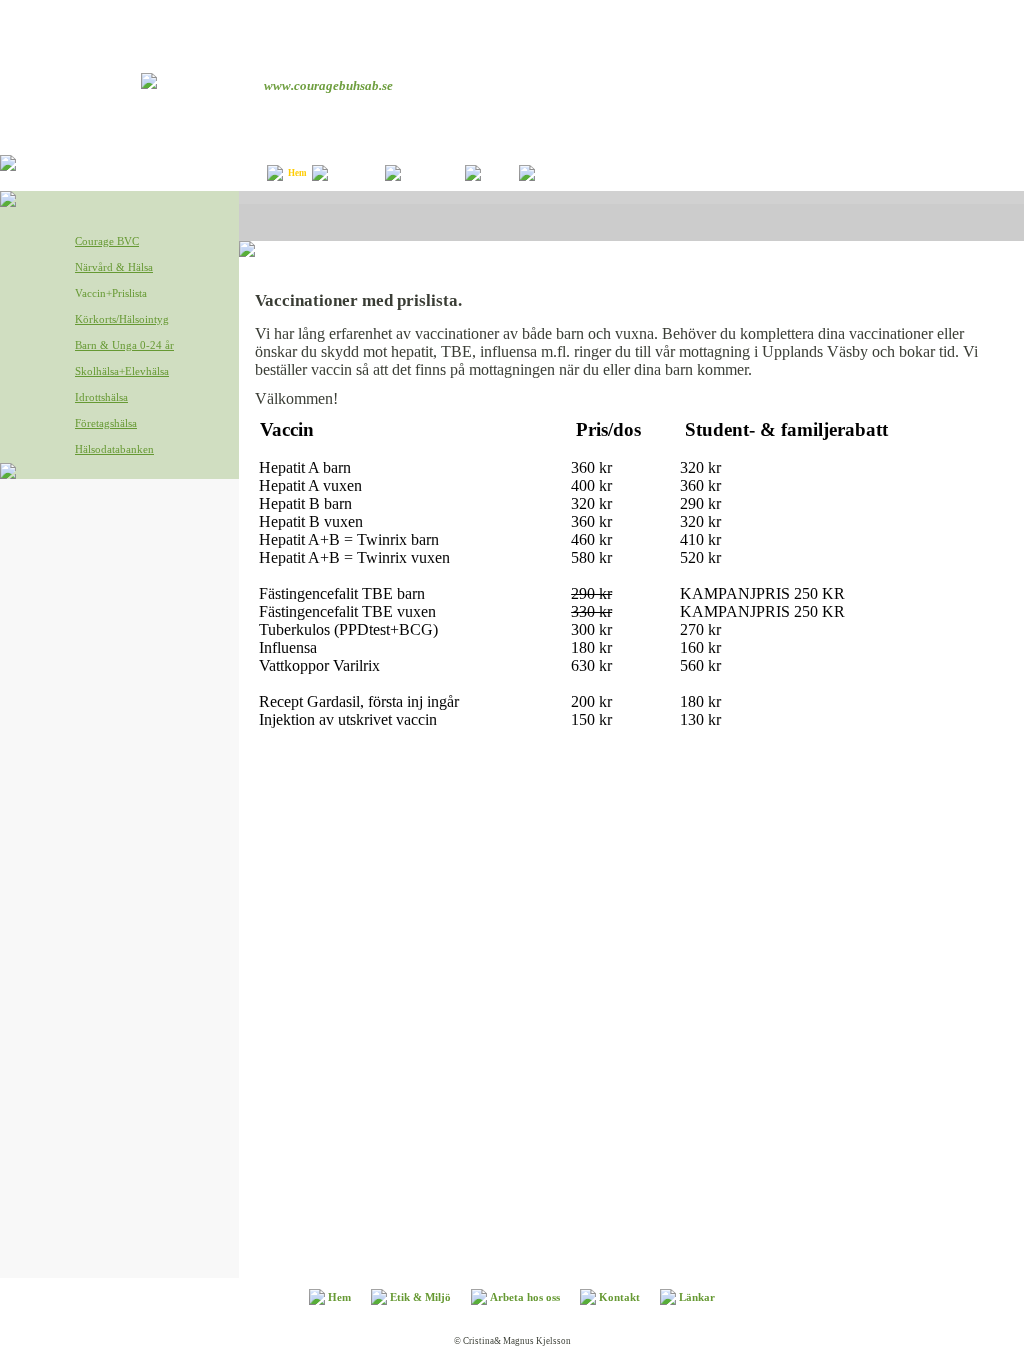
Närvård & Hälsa (114, 267)
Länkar (555, 173)
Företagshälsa (106, 423)
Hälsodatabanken (114, 449)
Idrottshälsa (101, 397)
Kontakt (502, 173)
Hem (297, 173)
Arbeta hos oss (435, 173)
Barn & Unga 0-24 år (124, 345)
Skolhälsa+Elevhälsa (122, 371)
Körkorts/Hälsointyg (122, 319)
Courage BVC (107, 241)
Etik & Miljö (359, 173)
